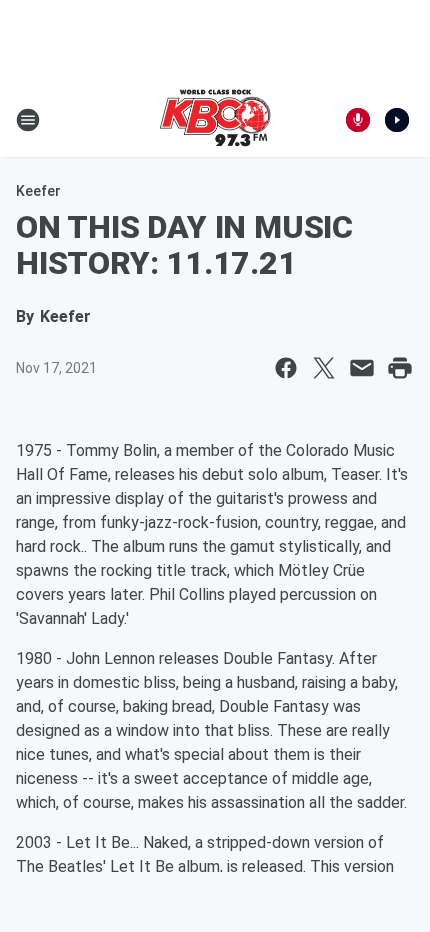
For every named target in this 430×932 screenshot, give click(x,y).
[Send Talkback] (358, 120)
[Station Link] (215, 120)
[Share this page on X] (324, 368)
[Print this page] (400, 368)
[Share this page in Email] (362, 368)
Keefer (38, 191)
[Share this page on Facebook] (286, 368)
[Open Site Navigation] (28, 120)
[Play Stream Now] (397, 120)
